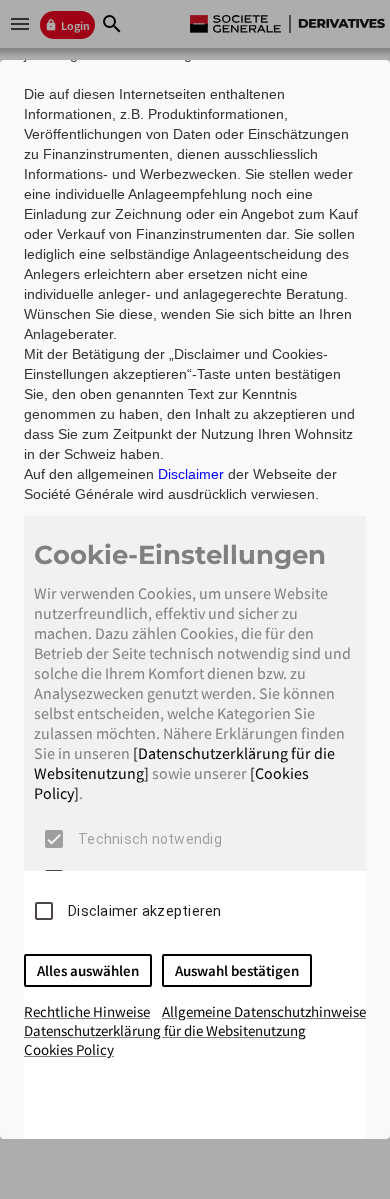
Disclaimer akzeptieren (145, 911)
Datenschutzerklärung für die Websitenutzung (165, 1030)
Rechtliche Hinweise (87, 1011)
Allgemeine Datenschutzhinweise (264, 1011)
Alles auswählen (88, 970)
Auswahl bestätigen (237, 970)
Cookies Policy (69, 1049)
